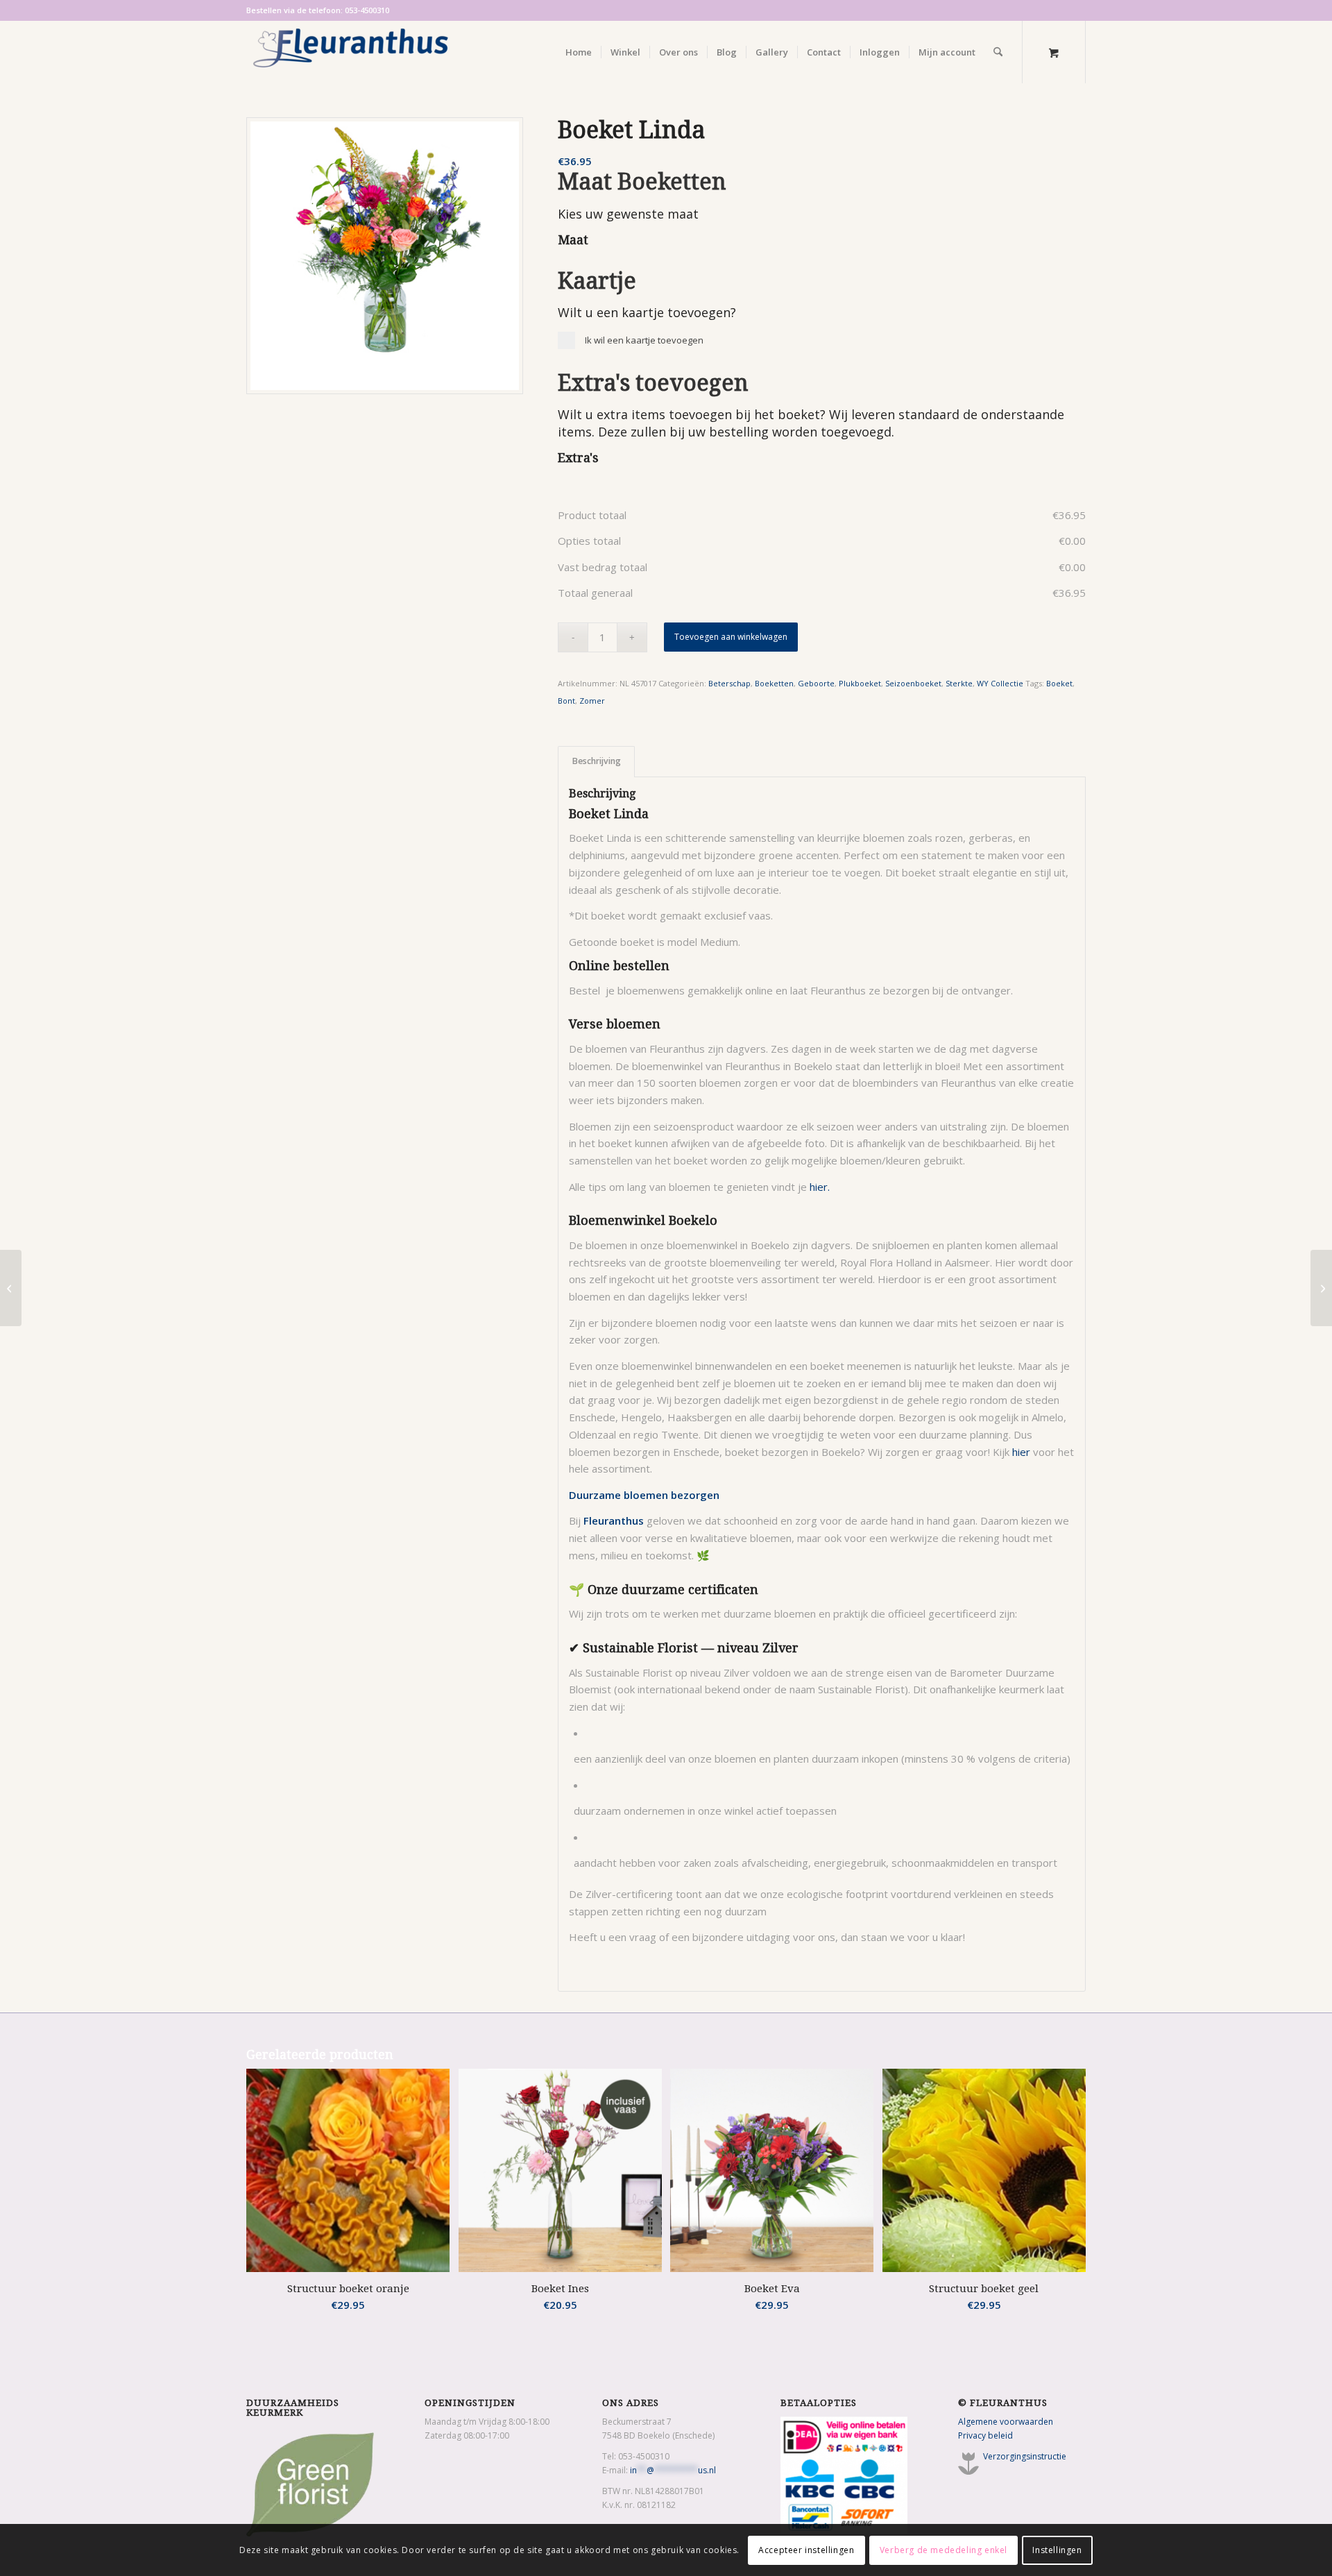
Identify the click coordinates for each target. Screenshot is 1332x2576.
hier (1021, 1452)
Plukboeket (860, 683)
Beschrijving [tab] (597, 761)
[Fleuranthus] (350, 52)
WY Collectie (1000, 683)
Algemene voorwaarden (1006, 2422)
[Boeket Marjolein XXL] (11, 1288)
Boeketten (774, 683)
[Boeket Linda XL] (1321, 1288)
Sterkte (959, 683)
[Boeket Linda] (385, 256)
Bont (566, 701)
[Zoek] (998, 52)
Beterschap (729, 683)
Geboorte (816, 683)
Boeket (1059, 683)
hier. (820, 1187)
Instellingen (1057, 2549)
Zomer (592, 701)
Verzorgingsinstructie (1025, 2456)
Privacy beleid (985, 2435)
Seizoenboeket (913, 683)
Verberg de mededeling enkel (943, 2549)
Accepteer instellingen (806, 2549)
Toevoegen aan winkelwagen (731, 637)
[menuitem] (579, 52)
